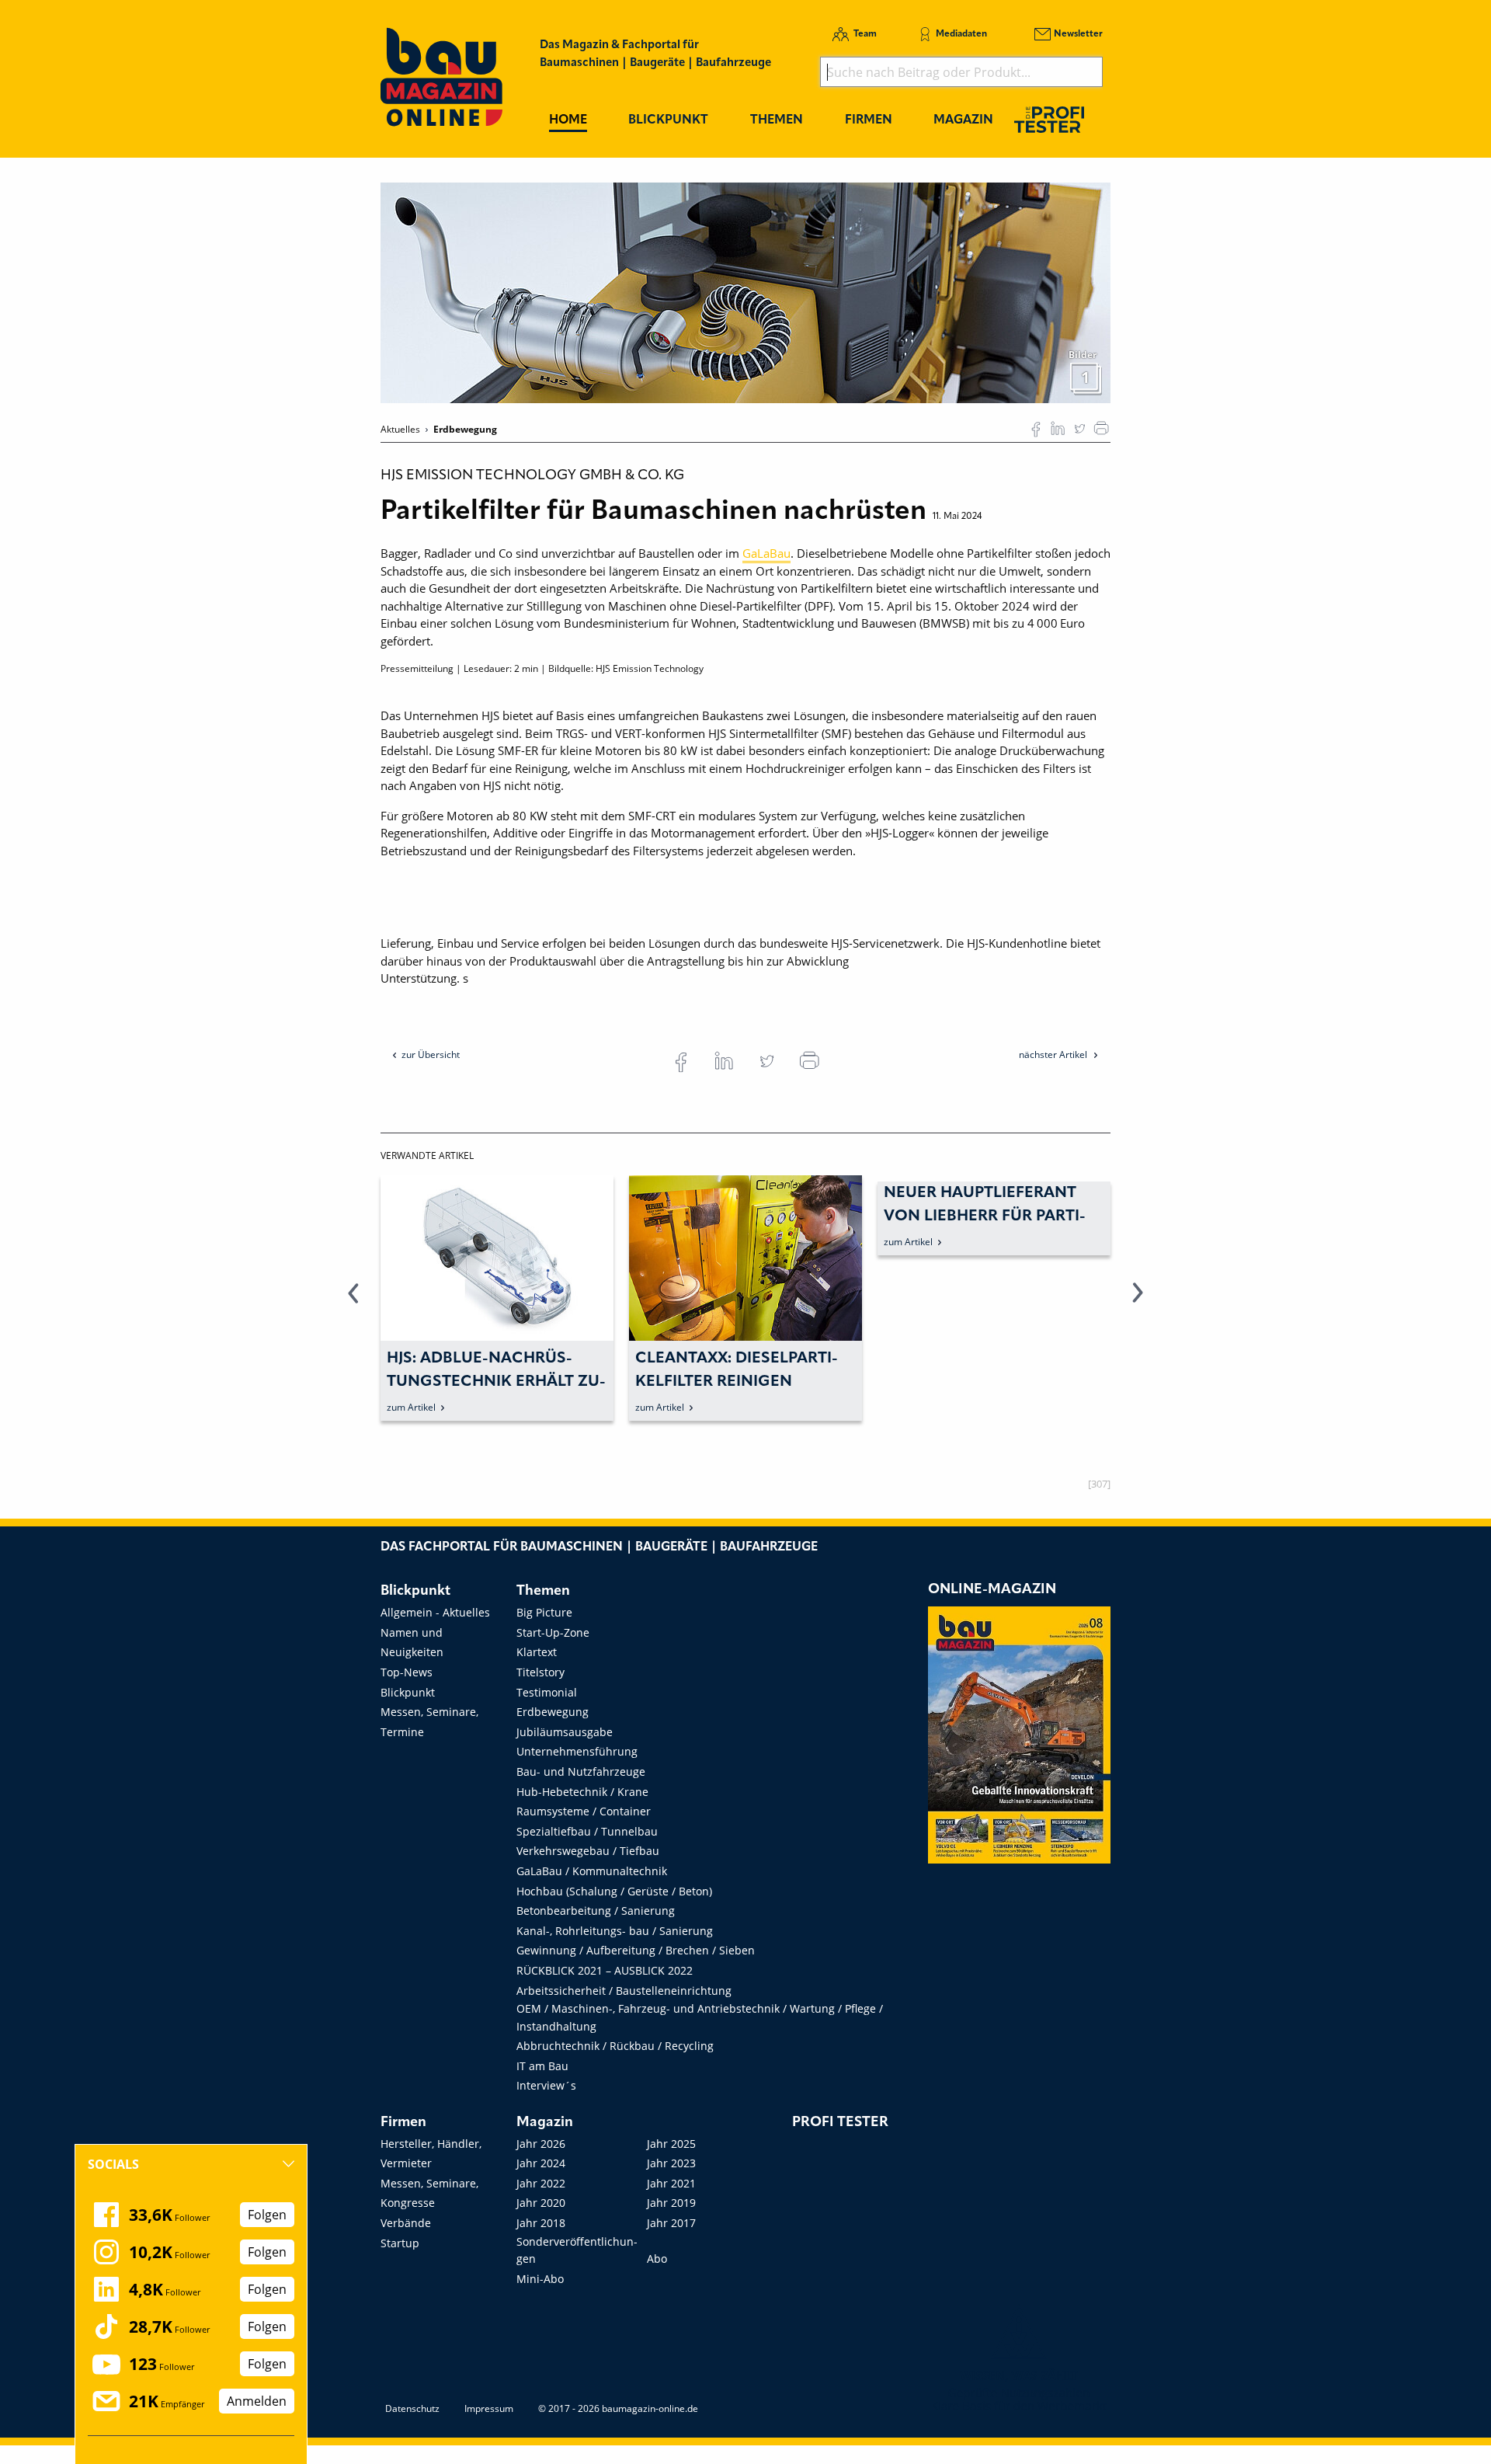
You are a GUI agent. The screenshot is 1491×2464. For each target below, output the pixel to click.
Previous (353, 1302)
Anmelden (257, 2401)
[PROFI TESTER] (1049, 119)
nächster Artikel (1054, 1055)
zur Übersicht (431, 1055)
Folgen (267, 2215)
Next (1138, 1302)
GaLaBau (766, 553)
